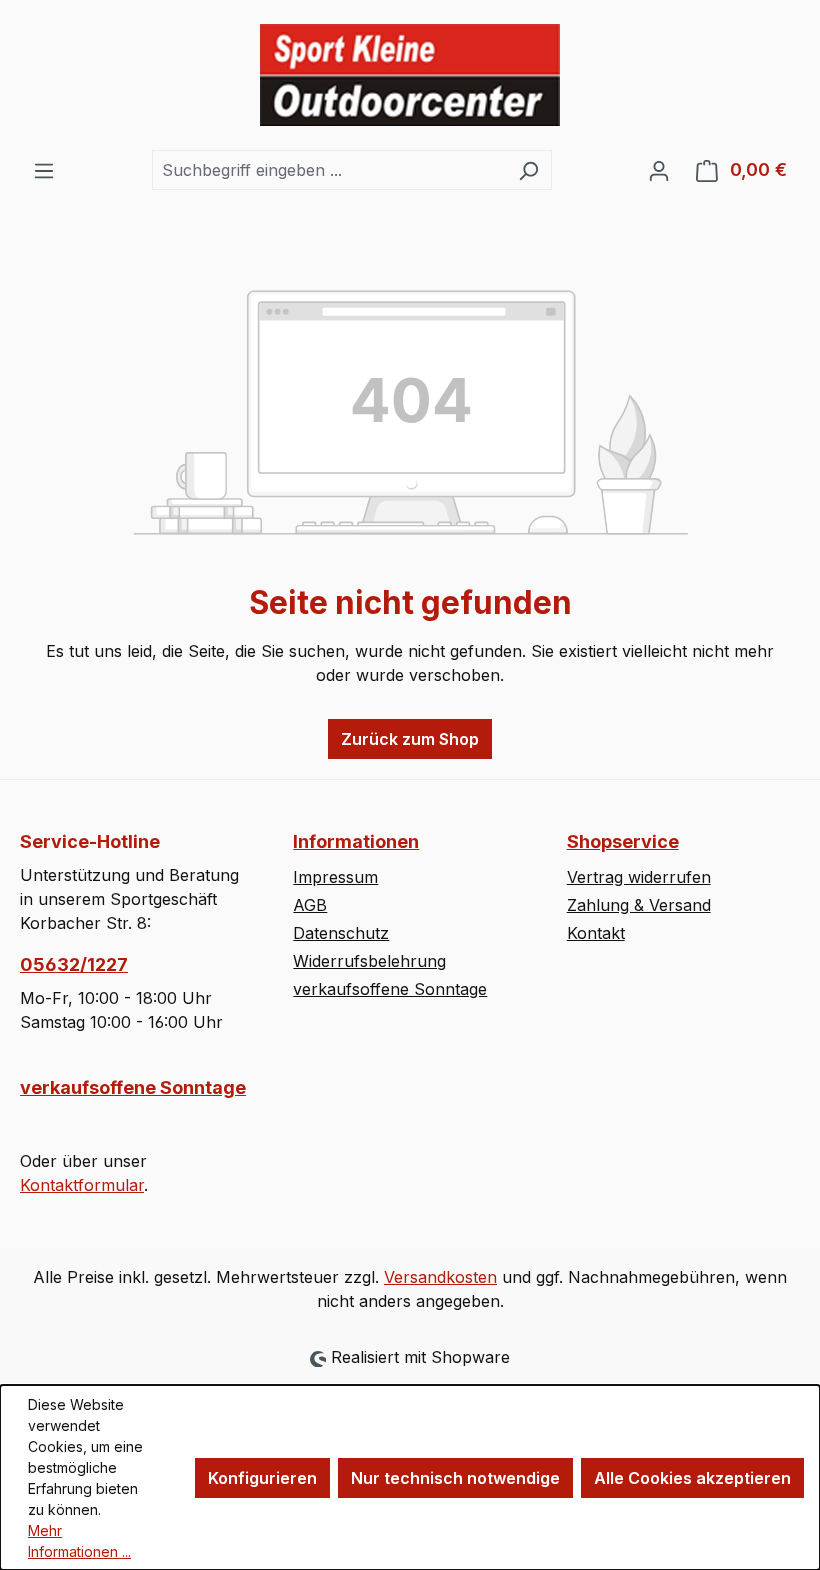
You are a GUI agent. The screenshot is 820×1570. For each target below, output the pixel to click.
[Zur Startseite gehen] (410, 75)
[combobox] (329, 170)
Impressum (335, 877)
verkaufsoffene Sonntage (133, 1087)
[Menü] (44, 170)
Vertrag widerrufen (639, 877)
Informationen (356, 841)
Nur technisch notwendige (455, 1478)
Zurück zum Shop (410, 739)
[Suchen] (528, 170)
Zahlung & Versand (639, 905)
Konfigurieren (262, 1478)
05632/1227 (74, 964)
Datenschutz (341, 933)
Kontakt (596, 933)
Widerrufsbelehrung (369, 961)
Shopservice (623, 841)
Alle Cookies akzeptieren (692, 1478)
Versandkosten (440, 1277)
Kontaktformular (82, 1185)
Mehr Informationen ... (79, 1541)
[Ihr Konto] (659, 170)
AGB (310, 905)
